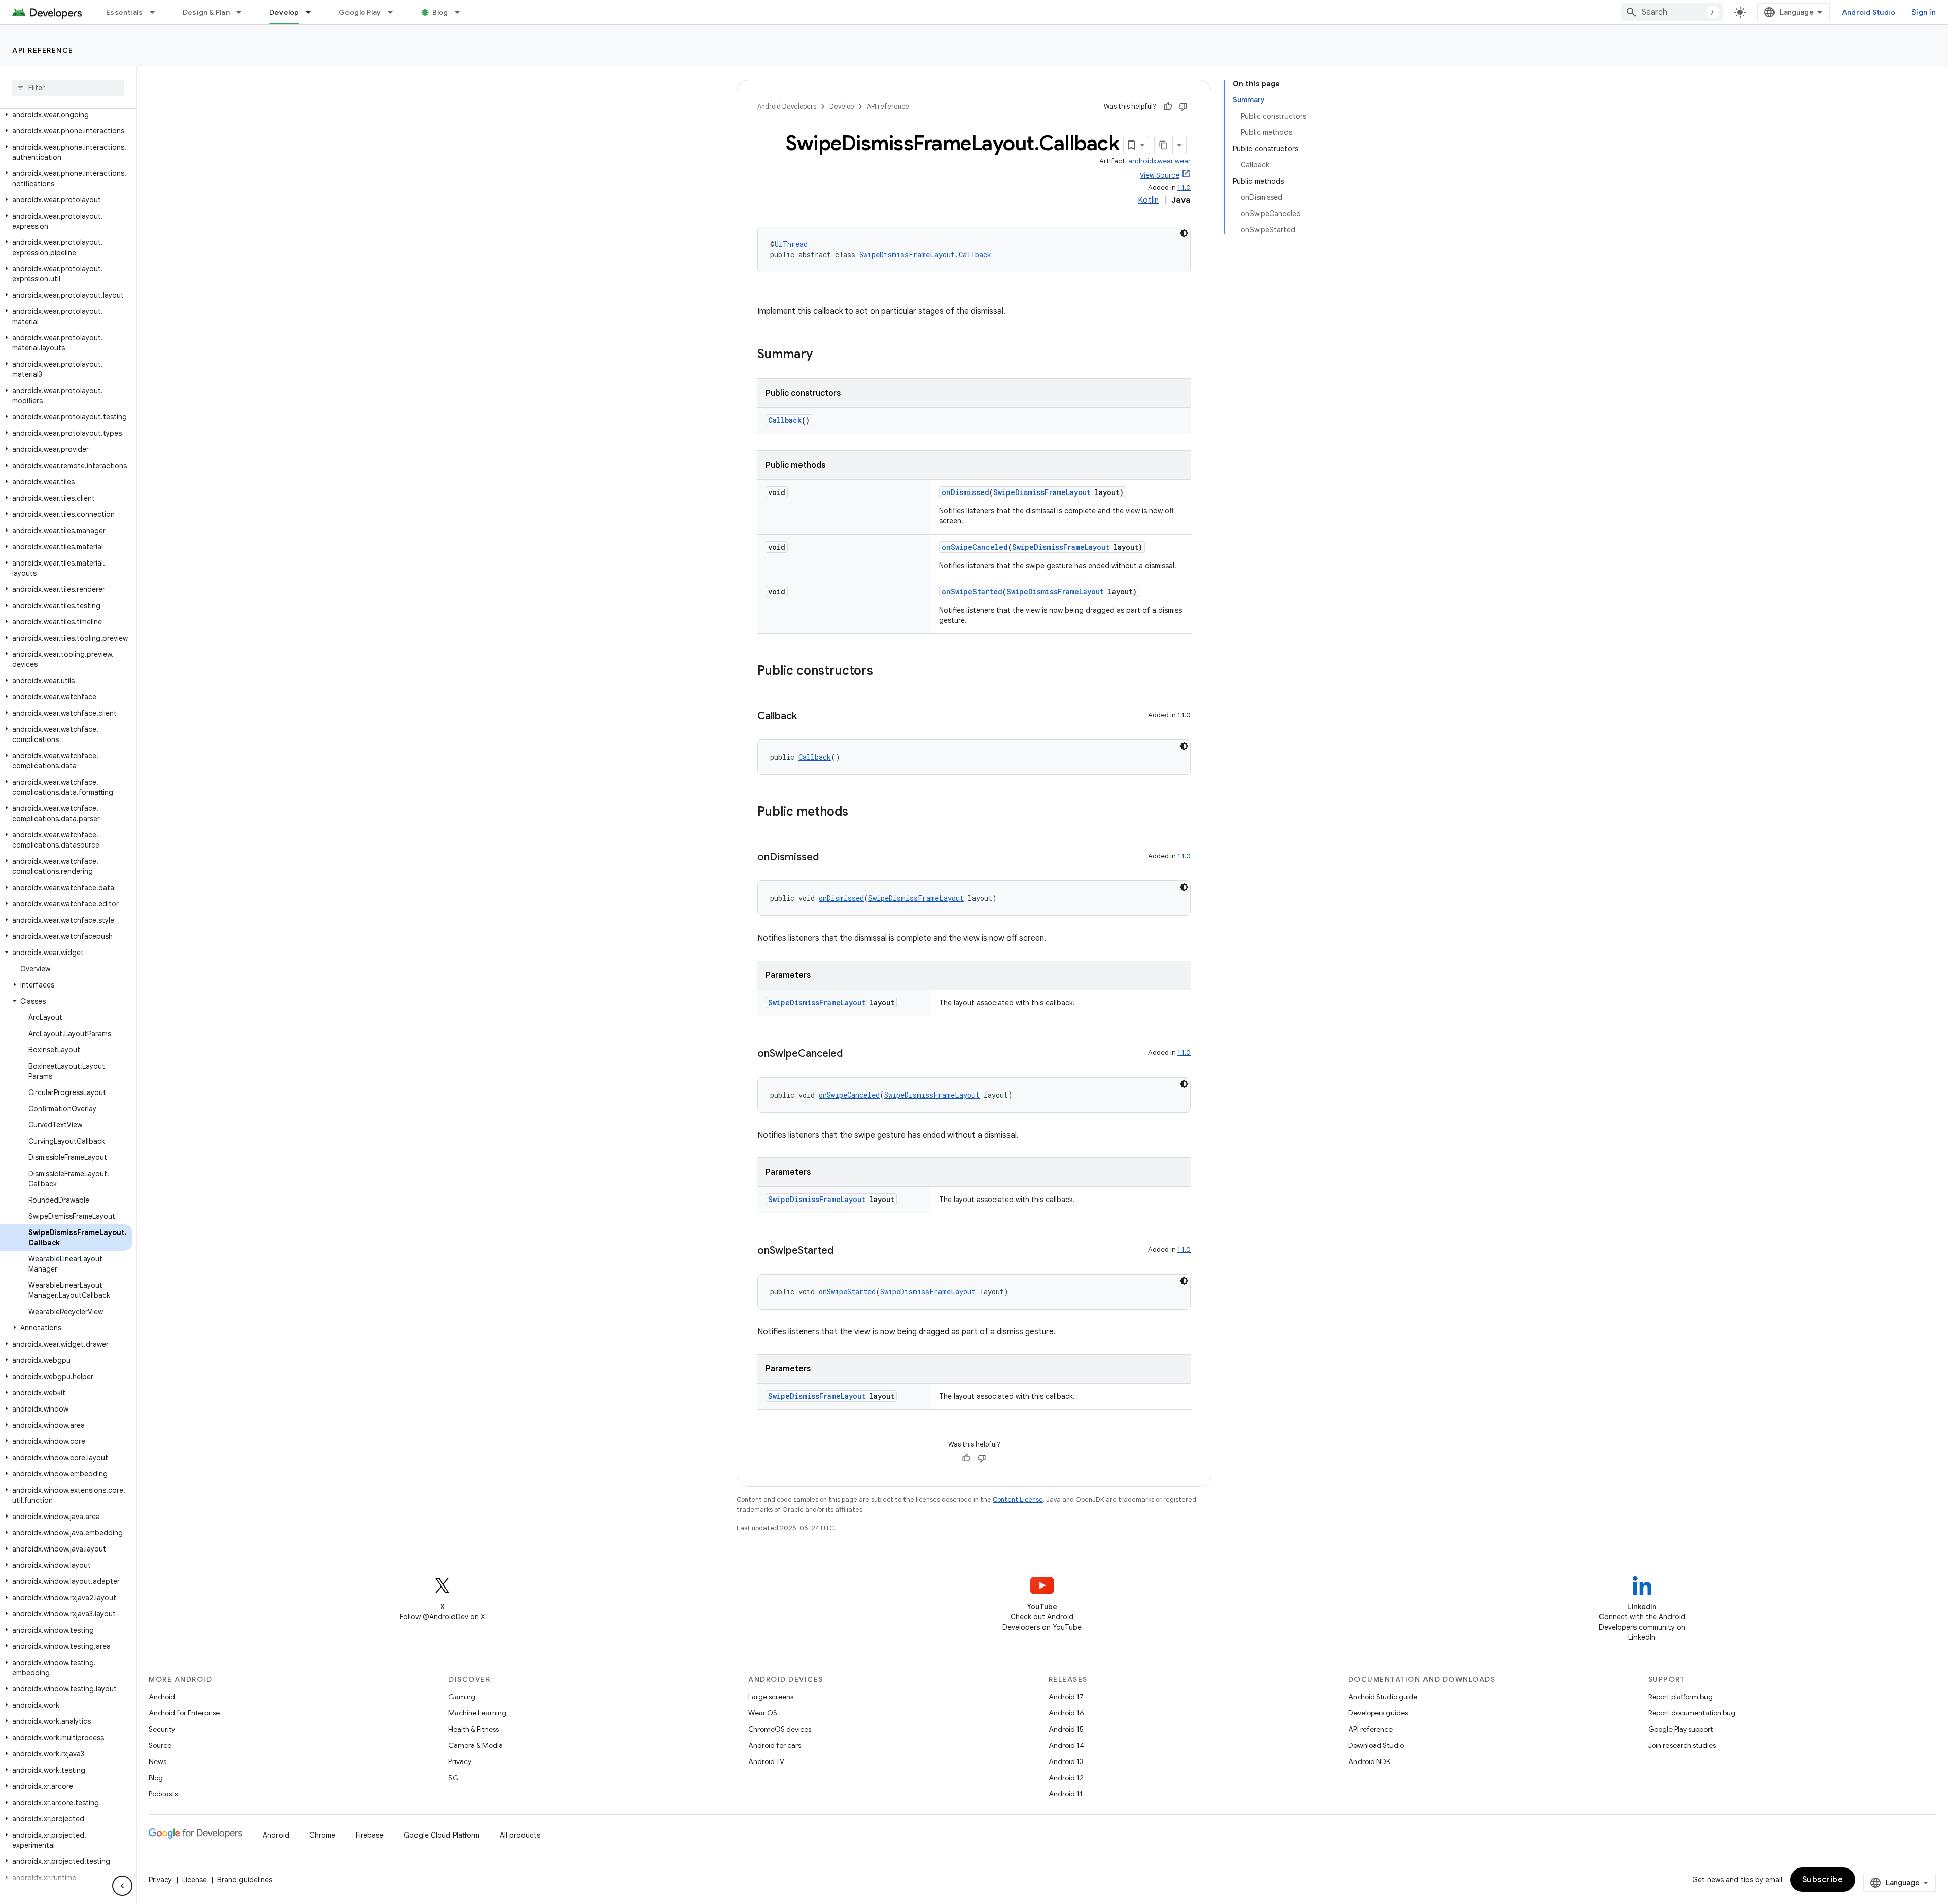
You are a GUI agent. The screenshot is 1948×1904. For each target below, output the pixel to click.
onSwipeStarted (972, 592)
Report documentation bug (1692, 1713)
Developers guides (1378, 1713)
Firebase (370, 1835)
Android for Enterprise (184, 1713)
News (158, 1761)
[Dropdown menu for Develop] (313, 12)
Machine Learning (477, 1713)
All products (520, 1835)
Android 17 (1066, 1697)
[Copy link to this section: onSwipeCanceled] (853, 1054)
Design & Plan (206, 12)
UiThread (791, 244)
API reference (43, 50)
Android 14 (1066, 1745)
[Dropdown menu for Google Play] (395, 12)
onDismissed (965, 492)
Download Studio (1376, 1745)
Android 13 (1066, 1761)
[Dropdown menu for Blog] (462, 12)
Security (162, 1729)
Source (160, 1745)
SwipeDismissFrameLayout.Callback (925, 254)
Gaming (462, 1697)
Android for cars (775, 1745)
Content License (1018, 1500)
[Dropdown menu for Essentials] (157, 12)
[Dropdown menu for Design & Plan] (243, 12)
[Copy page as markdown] (1164, 145)
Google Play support (1680, 1729)
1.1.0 (1184, 187)
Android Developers (787, 106)
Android (162, 1697)
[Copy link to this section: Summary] (823, 355)
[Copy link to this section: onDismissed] (829, 858)
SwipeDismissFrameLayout (1042, 492)
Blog (440, 12)
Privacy (460, 1761)
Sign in (1924, 12)
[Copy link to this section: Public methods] (858, 813)
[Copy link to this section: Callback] (807, 717)
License (195, 1880)
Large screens (771, 1697)
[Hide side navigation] (122, 1886)
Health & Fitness (474, 1729)
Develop (284, 12)
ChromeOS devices (780, 1729)
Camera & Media (476, 1745)
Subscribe (1823, 1880)
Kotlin (1148, 200)
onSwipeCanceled (975, 547)
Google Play (360, 12)
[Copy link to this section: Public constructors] (883, 672)
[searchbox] (68, 88)
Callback (785, 420)
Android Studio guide (1383, 1697)
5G (454, 1778)
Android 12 (1066, 1778)
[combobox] (1672, 12)
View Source (1160, 175)
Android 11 (1066, 1794)
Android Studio (1869, 12)
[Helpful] (1168, 107)
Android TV (766, 1761)
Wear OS (763, 1713)
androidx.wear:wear (1159, 161)
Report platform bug (1680, 1697)
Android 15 (1066, 1729)
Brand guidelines (245, 1880)
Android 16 (1066, 1713)
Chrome (322, 1835)
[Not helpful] (1183, 107)
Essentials (125, 12)
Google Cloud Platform (442, 1835)
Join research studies (1682, 1745)
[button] (66, 115)
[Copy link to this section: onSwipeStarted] (844, 1251)
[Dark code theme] (1184, 233)
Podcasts (163, 1794)
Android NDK (1369, 1761)
